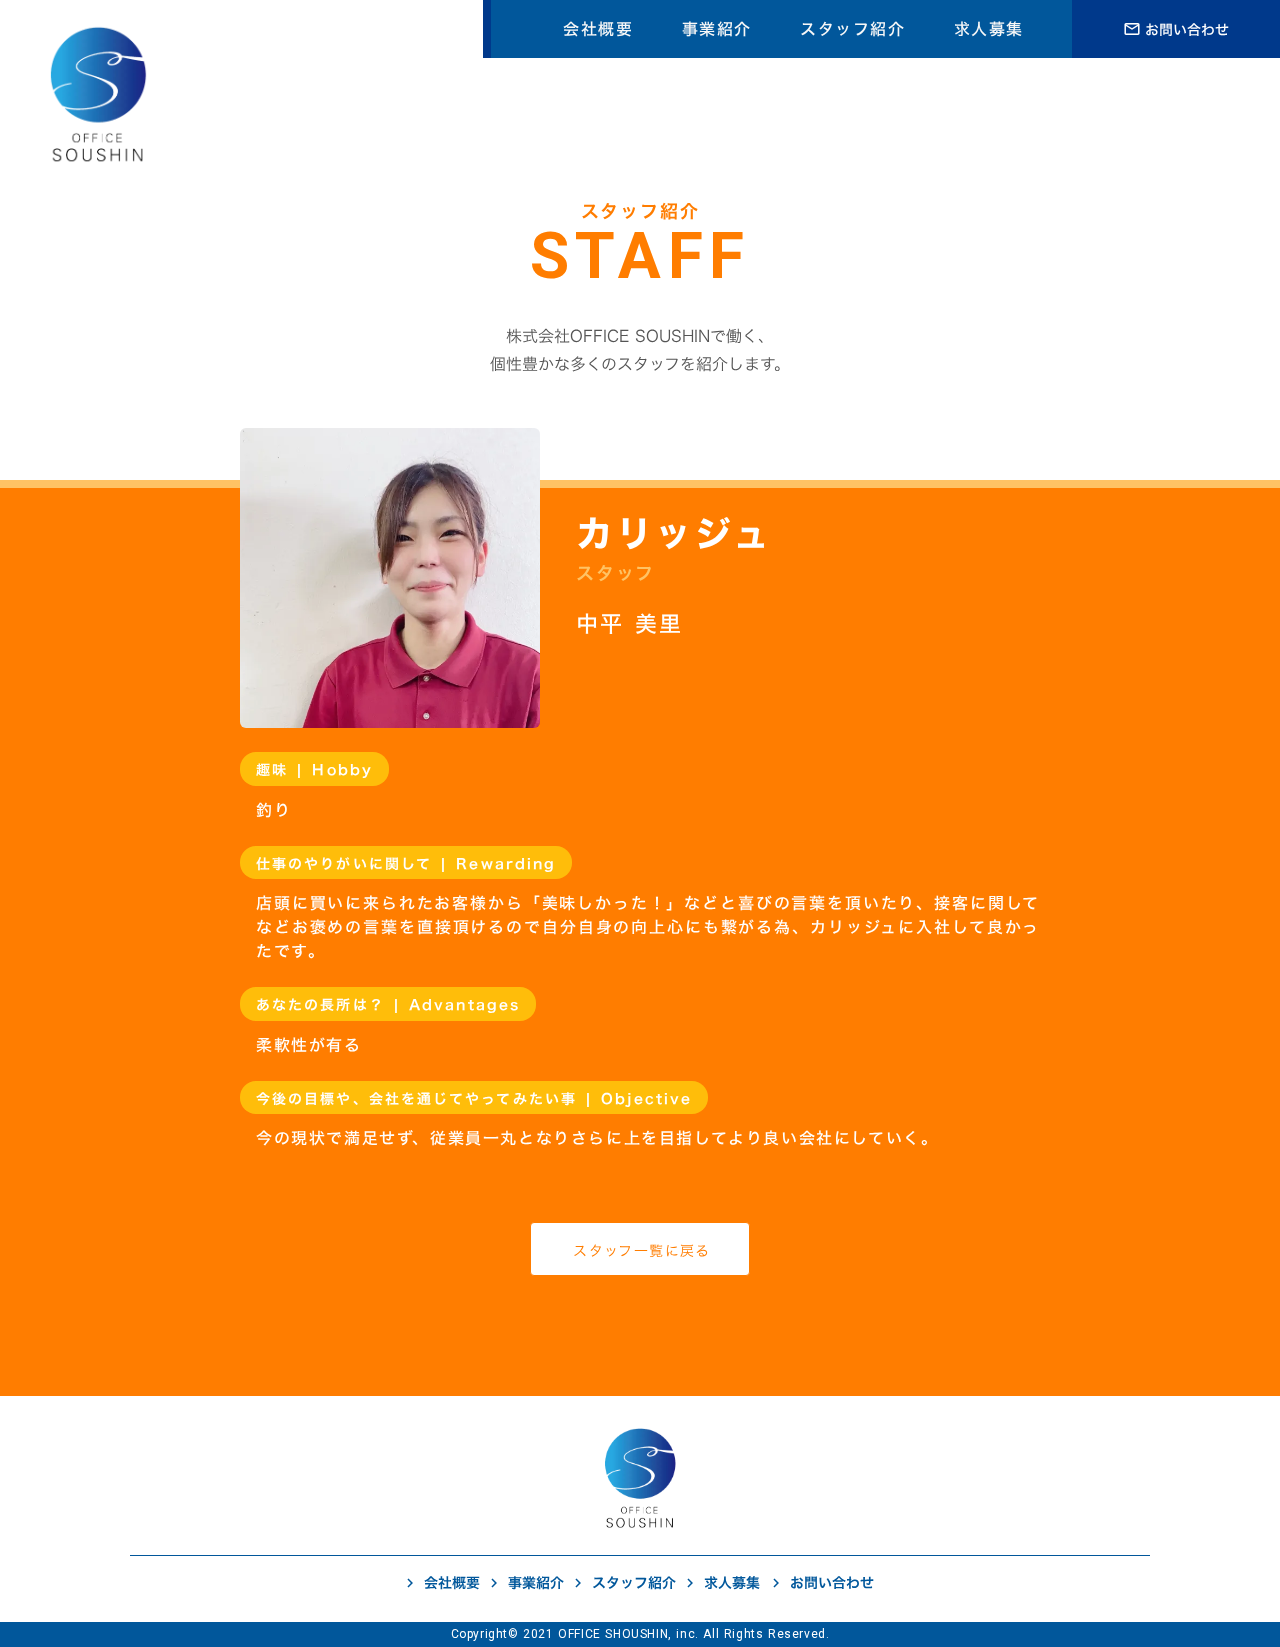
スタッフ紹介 (853, 29)
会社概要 (598, 29)
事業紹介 (717, 29)
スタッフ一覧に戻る (642, 1250)
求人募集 (989, 29)
